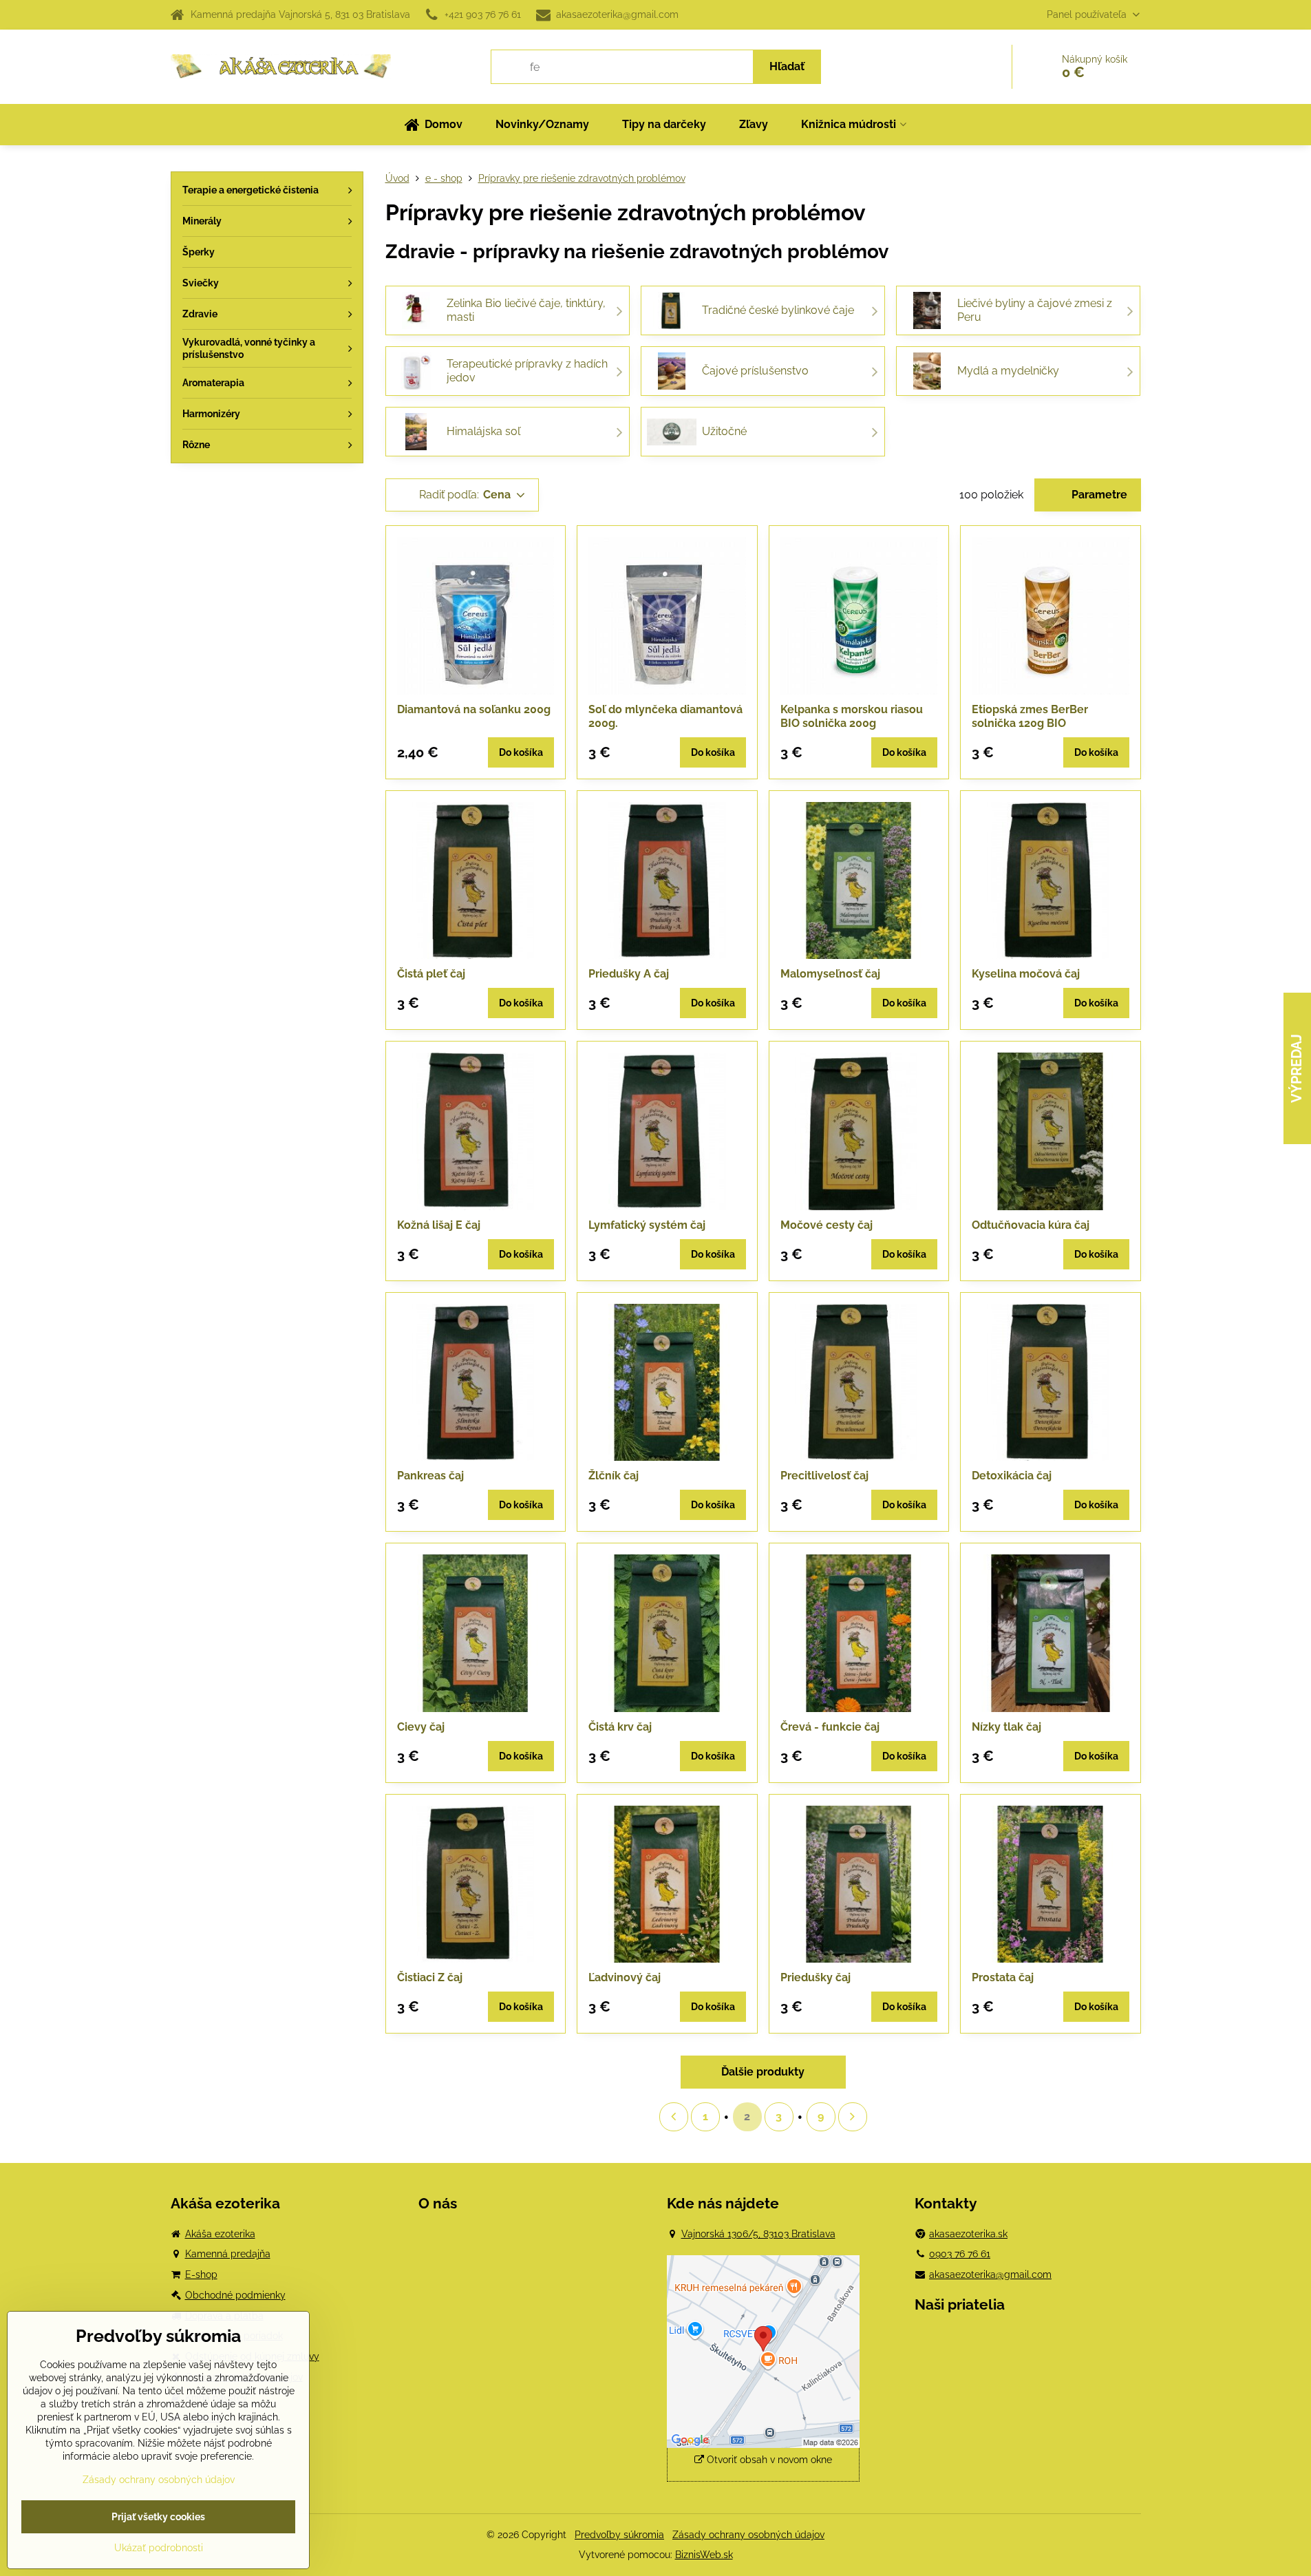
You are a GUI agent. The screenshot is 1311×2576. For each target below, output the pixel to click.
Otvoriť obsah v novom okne (768, 2460)
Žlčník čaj (614, 1476)
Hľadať (787, 66)
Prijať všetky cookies (158, 2517)
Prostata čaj (1003, 1977)
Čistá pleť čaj (431, 974)
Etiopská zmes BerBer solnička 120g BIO (1030, 716)
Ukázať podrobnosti (159, 2548)
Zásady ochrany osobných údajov (748, 2535)
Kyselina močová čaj (1026, 974)
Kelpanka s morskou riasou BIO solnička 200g (852, 716)
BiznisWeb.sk (704, 2555)
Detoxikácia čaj (1012, 1476)
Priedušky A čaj (629, 974)
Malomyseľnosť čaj (830, 974)
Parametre (1098, 495)
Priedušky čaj (816, 1977)
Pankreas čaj (430, 1476)
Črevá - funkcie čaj (830, 1727)
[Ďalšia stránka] (853, 2117)
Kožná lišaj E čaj (439, 1225)
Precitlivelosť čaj (824, 1476)
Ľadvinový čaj (625, 1977)
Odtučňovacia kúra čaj (1031, 1225)
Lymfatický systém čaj (647, 1225)
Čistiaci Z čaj (430, 1977)
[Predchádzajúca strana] (674, 2117)
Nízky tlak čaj (1006, 1727)
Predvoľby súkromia (619, 2535)
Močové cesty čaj (827, 1225)
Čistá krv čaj (620, 1727)
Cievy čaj (421, 1727)
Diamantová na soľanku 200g (474, 709)
